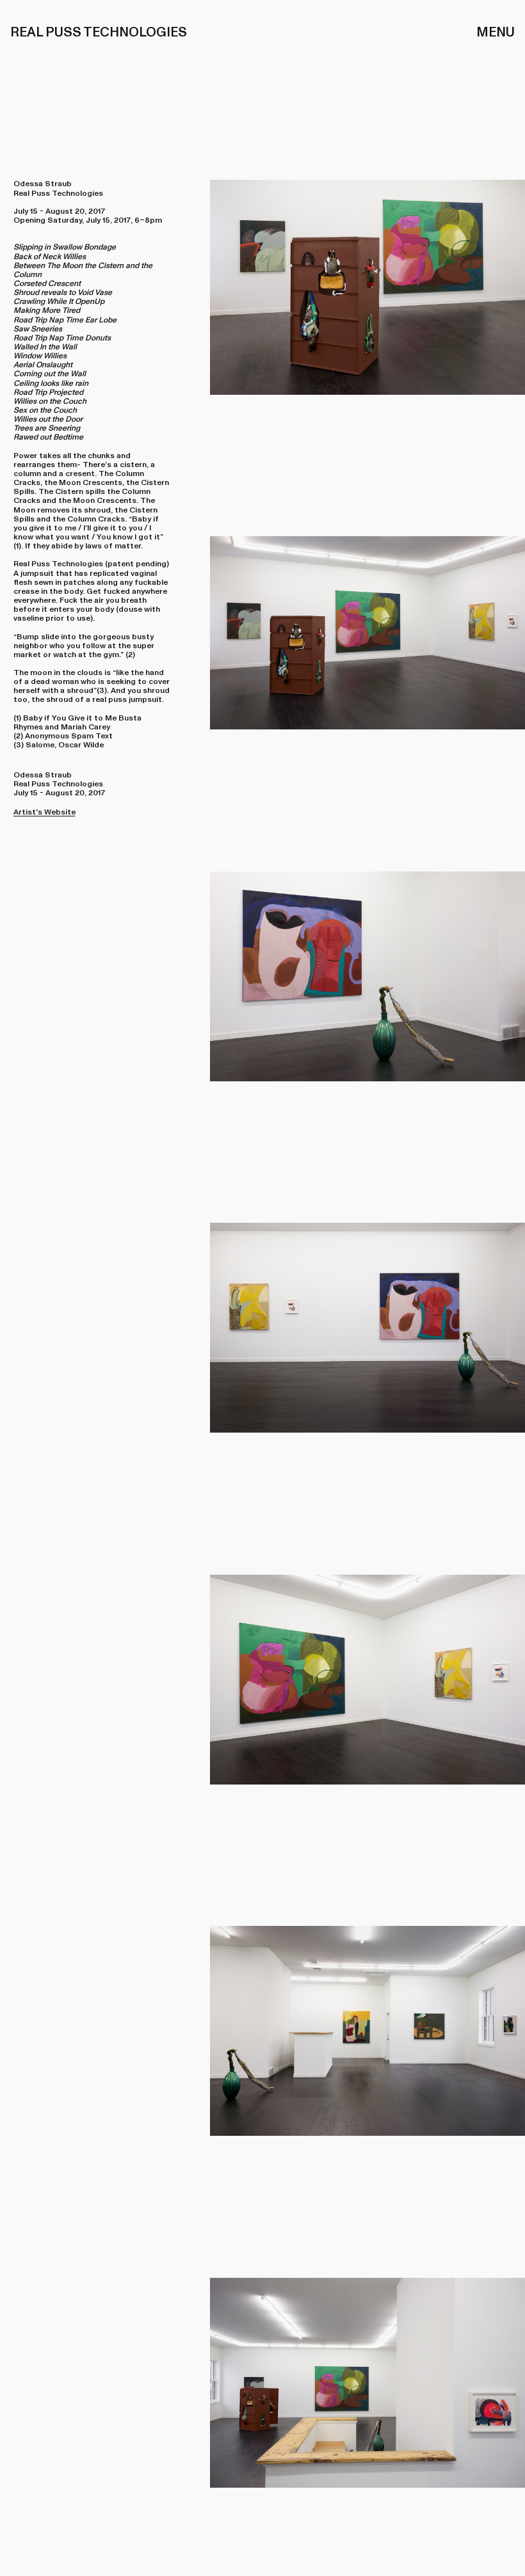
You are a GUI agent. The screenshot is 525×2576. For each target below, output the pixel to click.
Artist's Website (44, 812)
